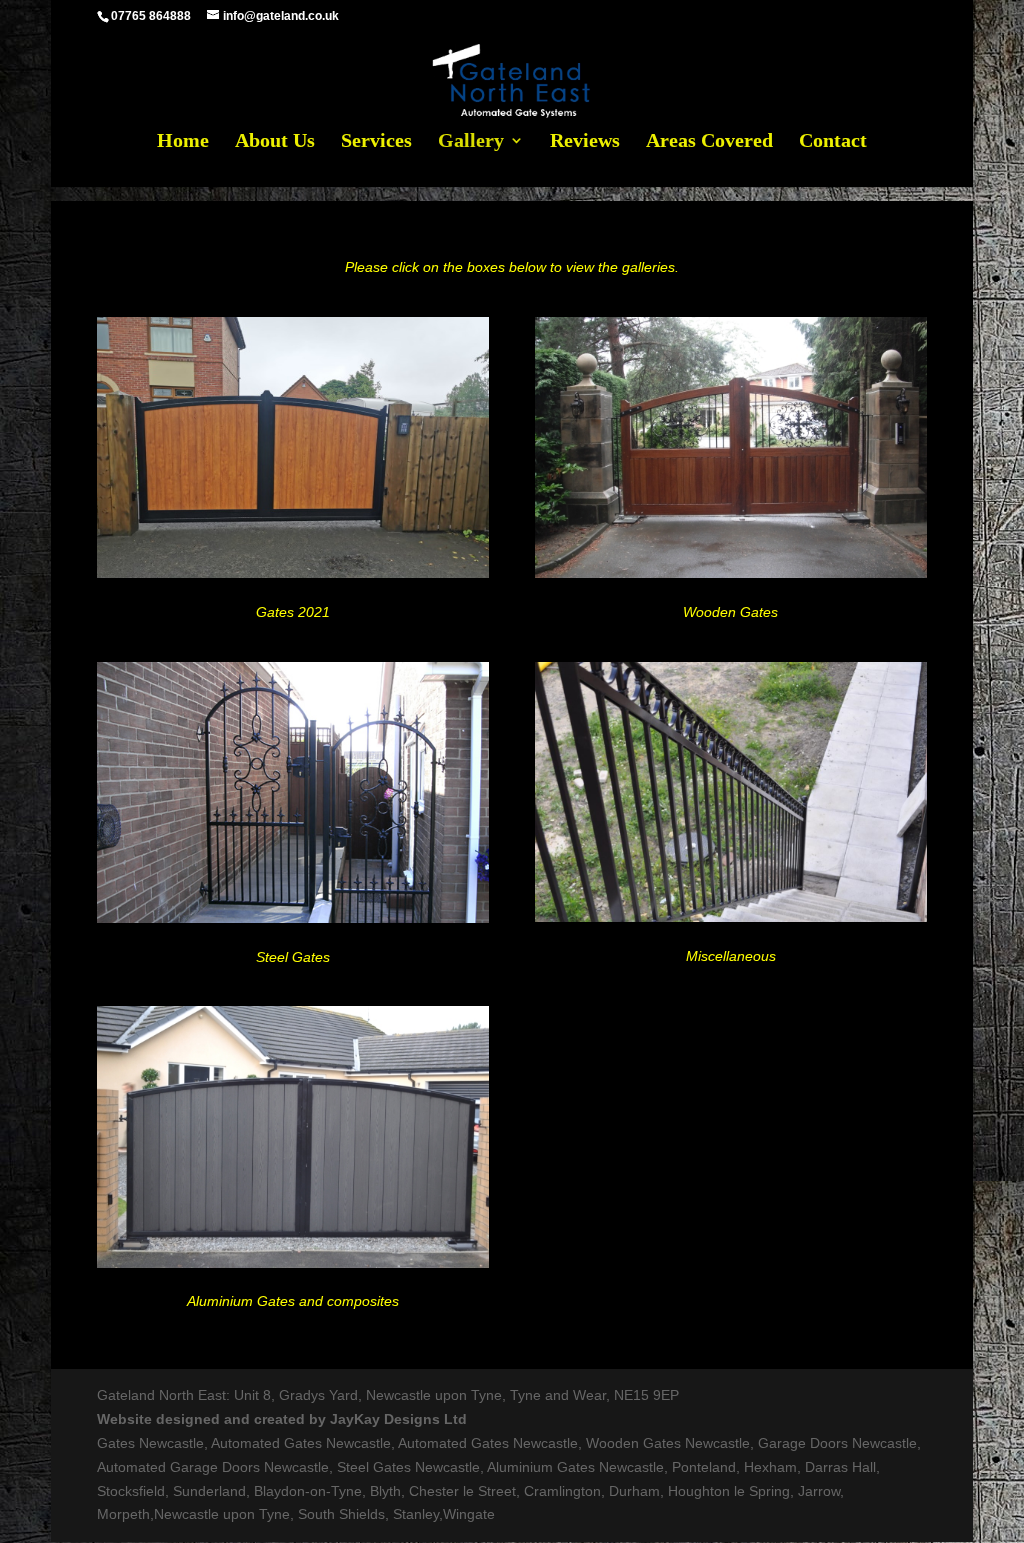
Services (376, 142)
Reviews (585, 142)
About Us (275, 142)
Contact (833, 142)
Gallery (471, 142)
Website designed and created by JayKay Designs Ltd (282, 1419)
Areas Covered (709, 142)
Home (183, 142)
